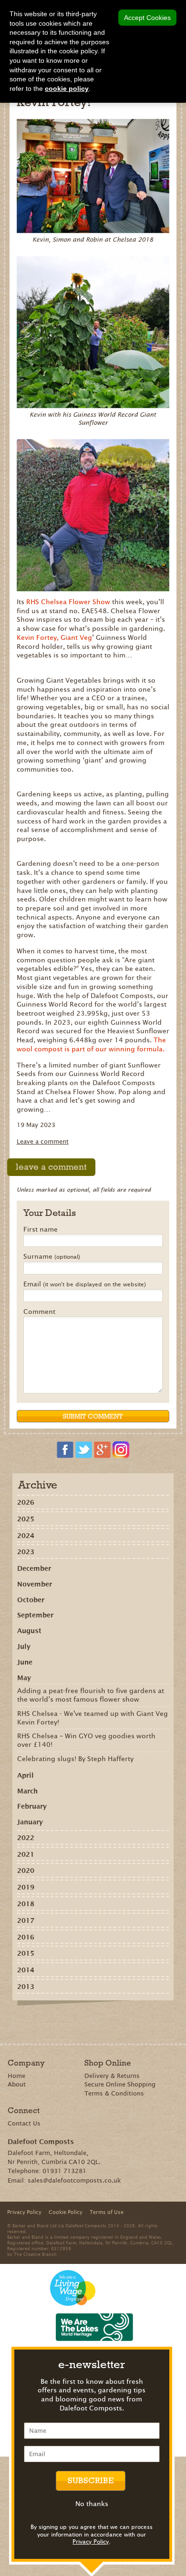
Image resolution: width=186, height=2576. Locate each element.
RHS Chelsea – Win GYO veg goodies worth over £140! (86, 1740)
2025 (26, 1519)
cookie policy (67, 88)
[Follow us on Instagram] (121, 1450)
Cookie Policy (66, 2212)
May (24, 1678)
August (29, 1631)
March (27, 1791)
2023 (26, 1552)
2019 (26, 1887)
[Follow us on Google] (102, 1450)
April (26, 1775)
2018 (26, 1904)
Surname (52, 1257)
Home (16, 2076)
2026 (26, 1502)
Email (85, 1284)
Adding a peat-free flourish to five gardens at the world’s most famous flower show (91, 1695)
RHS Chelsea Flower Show (69, 602)
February (32, 1806)
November (35, 1584)
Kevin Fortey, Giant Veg (54, 637)
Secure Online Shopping (120, 2084)
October (31, 1600)
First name (41, 1230)
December (34, 1568)
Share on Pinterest (81, 2022)
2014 (26, 1970)
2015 (26, 1953)
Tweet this (95, 2022)
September (35, 1615)
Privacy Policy (91, 2542)
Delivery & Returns (112, 2076)
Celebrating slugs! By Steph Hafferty (75, 1759)
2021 (26, 1854)
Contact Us (24, 2123)
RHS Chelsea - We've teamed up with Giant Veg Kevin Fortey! (93, 1718)
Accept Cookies (147, 18)
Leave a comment (43, 1141)
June (25, 1662)
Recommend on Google (67, 2022)
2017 (26, 1920)
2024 (26, 1536)
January (30, 1822)
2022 (26, 1838)
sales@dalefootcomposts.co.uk (74, 2180)
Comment (39, 1312)
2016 (26, 1937)
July (24, 1646)
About (17, 2084)
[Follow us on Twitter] (84, 1450)
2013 (26, 1987)
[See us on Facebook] (65, 1450)
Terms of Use (107, 2212)
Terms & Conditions (114, 2093)
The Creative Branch (35, 2254)
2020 (26, 1871)
